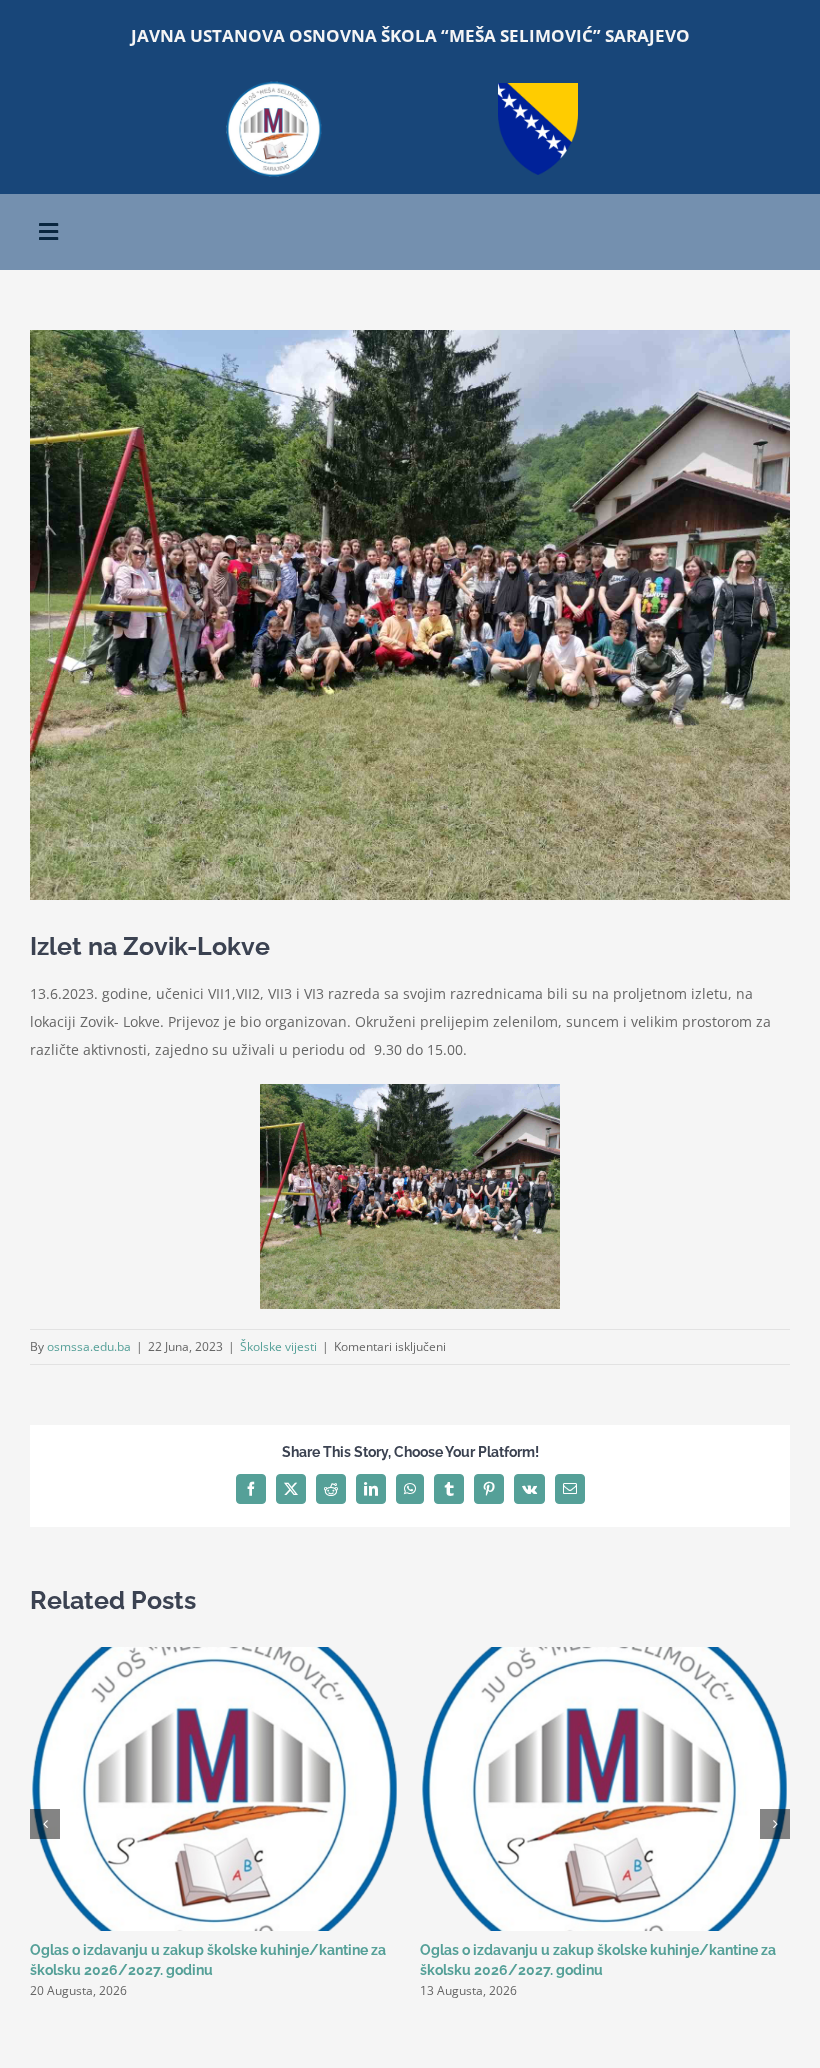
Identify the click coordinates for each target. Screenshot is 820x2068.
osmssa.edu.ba (89, 1346)
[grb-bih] (538, 89)
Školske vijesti (278, 1346)
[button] (45, 1824)
